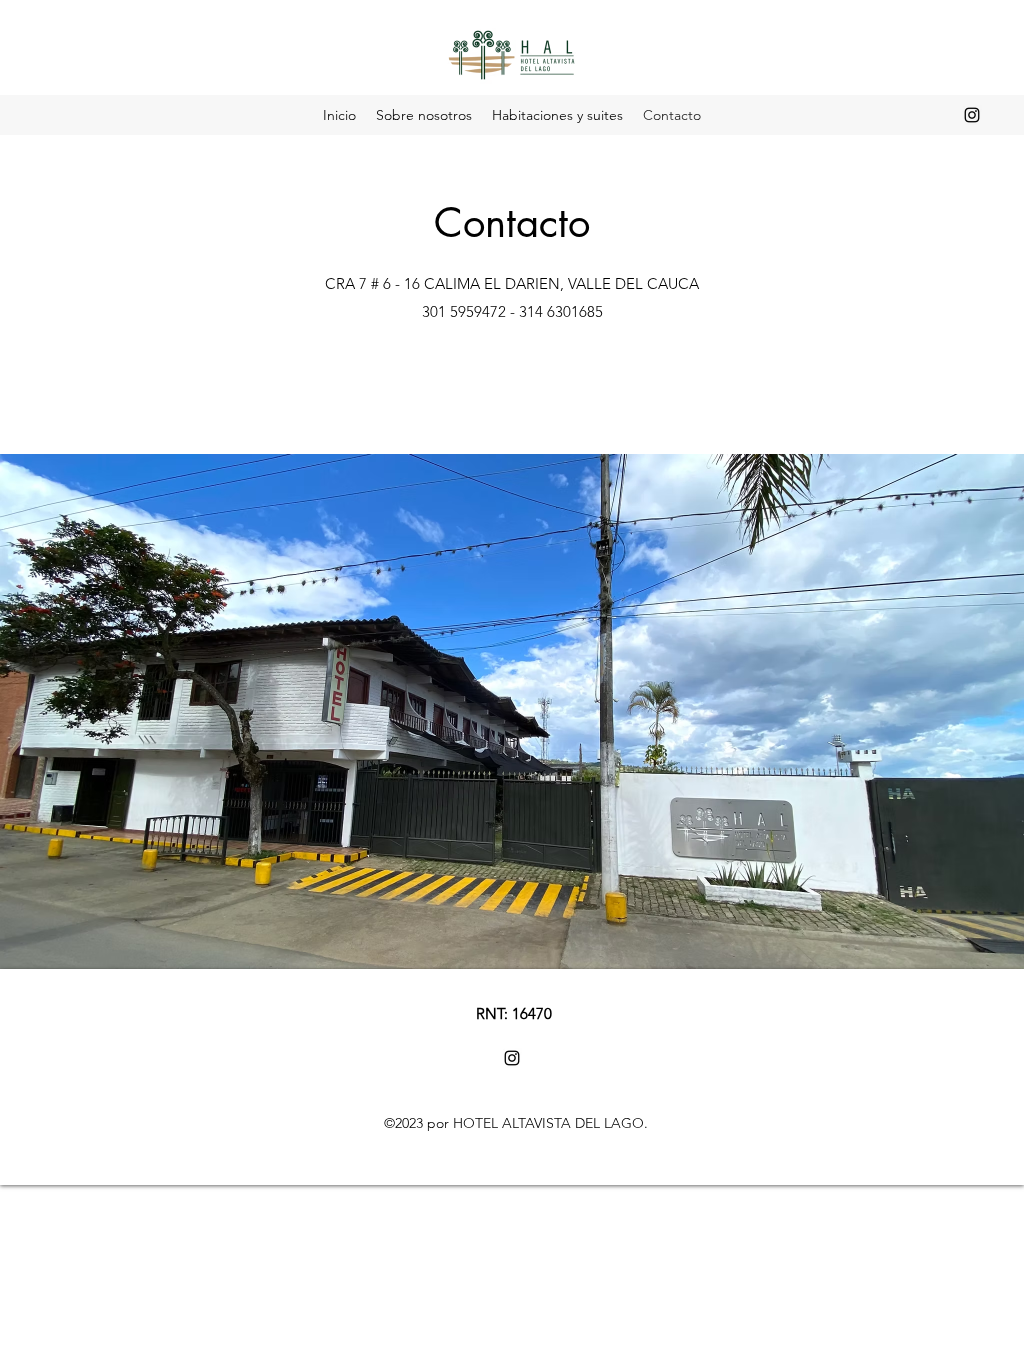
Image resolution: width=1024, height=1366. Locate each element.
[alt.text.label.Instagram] (972, 115)
